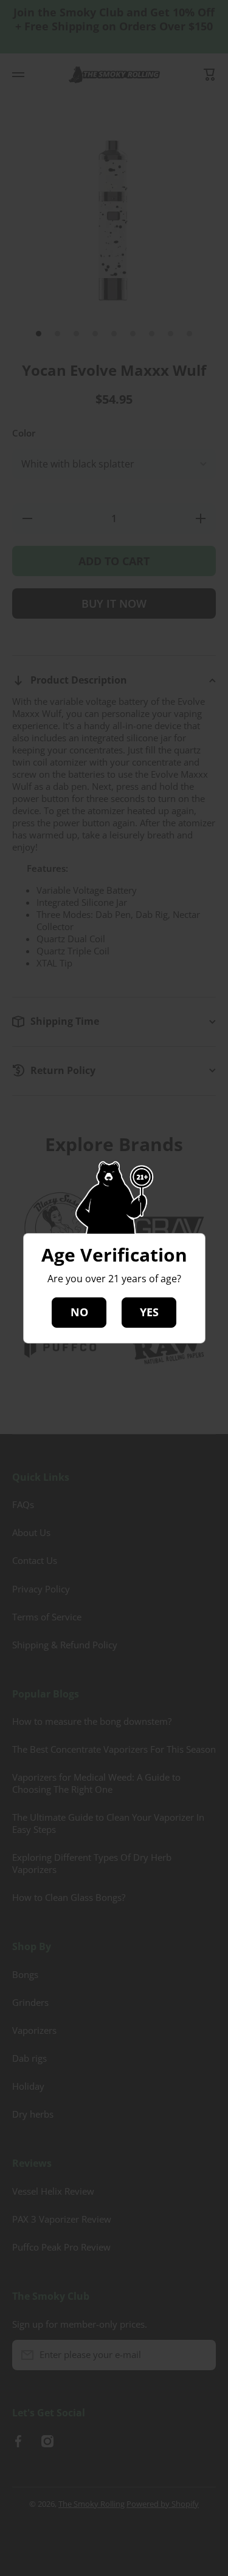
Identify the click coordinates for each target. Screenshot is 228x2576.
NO (79, 1312)
